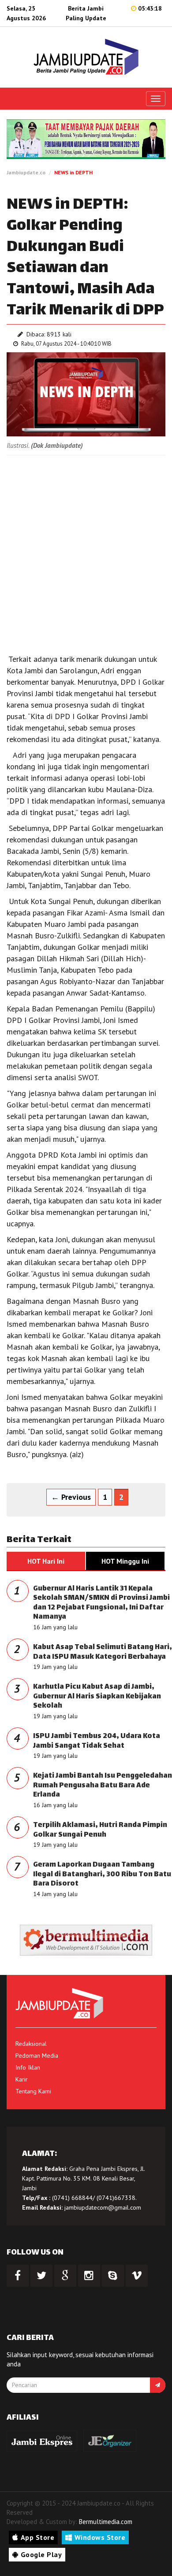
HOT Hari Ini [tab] (46, 1561)
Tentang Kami (33, 2091)
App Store (38, 2537)
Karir (22, 2079)
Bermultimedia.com (106, 2522)
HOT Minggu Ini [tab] (125, 1561)
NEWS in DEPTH (73, 172)
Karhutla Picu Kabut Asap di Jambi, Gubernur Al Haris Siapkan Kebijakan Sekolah (97, 1697)
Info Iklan (28, 2067)
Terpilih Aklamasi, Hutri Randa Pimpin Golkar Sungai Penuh (100, 1830)
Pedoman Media (37, 2056)
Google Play (41, 2554)
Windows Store (100, 2537)
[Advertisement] (86, 550)
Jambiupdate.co (26, 172)
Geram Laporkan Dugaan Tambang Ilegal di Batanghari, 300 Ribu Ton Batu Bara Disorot (102, 1875)
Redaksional (31, 2044)
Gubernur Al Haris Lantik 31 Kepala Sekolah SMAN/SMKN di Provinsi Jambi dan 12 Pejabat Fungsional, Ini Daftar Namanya (101, 1603)
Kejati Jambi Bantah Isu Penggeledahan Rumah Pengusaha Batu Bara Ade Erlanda (103, 1786)
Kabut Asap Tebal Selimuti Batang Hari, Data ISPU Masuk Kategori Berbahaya (103, 1652)
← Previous (71, 1497)
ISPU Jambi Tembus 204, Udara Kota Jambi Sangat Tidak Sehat (97, 1741)
